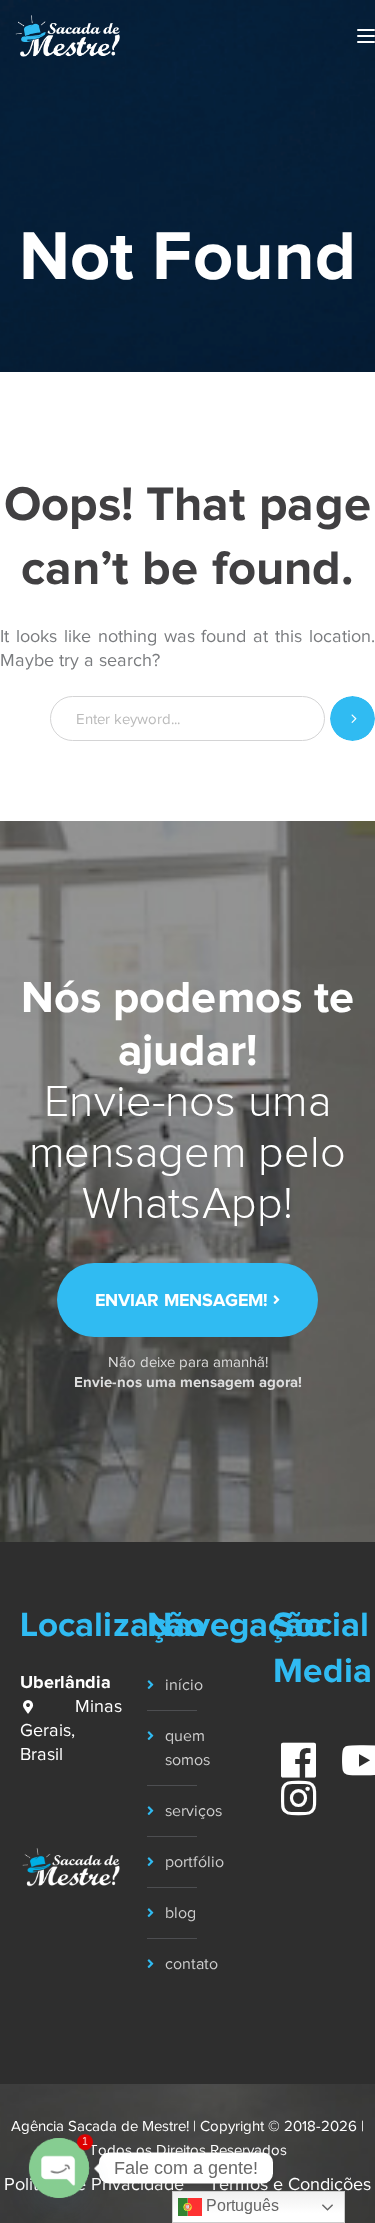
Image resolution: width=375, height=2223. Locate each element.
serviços (193, 1811)
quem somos (187, 1748)
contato (191, 1964)
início (184, 1685)
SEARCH (352, 718)
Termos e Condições (290, 2184)
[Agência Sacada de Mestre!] (67, 34)
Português (240, 2205)
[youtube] (353, 1750)
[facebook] (288, 1750)
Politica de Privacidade (94, 2184)
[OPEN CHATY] (59, 2168)
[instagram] (288, 1788)
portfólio (194, 1862)
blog (180, 1913)
